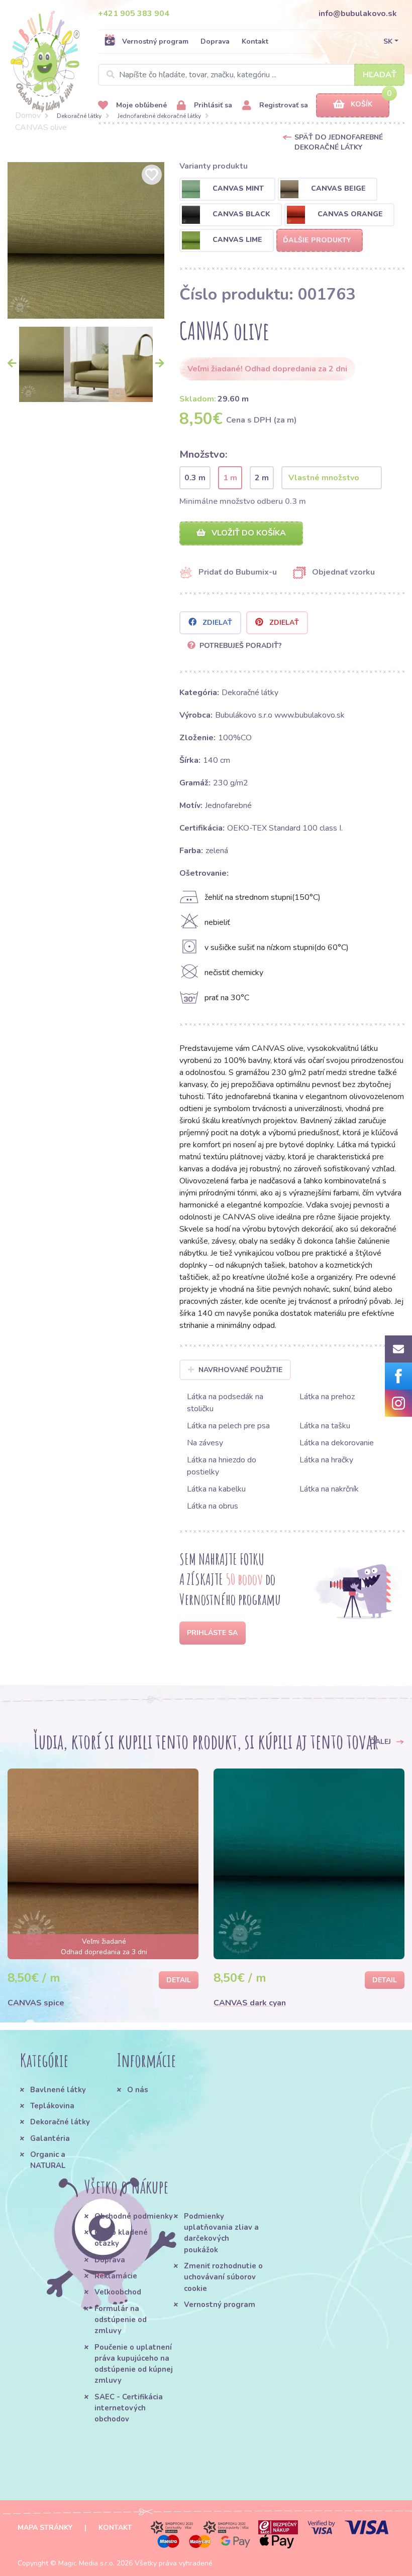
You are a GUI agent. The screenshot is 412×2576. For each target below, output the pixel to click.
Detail (179, 1980)
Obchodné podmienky (134, 2216)
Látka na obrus (213, 1506)
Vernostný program (155, 41)
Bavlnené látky (58, 2090)
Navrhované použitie (240, 1370)
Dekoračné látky (79, 116)
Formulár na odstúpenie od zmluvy (121, 2320)
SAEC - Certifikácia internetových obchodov (129, 2408)
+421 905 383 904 (134, 14)
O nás (138, 2090)
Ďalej (381, 1742)
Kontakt (255, 41)
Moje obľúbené (140, 105)
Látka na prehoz (327, 1397)
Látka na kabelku (216, 1489)
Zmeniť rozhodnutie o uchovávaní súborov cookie (223, 2277)
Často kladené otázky (121, 2238)
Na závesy (205, 1443)
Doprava (215, 41)
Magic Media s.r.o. (86, 2563)
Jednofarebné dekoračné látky (159, 116)
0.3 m (195, 478)
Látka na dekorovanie (337, 1443)
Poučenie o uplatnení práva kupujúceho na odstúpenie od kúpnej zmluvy (134, 2364)
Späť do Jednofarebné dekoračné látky (339, 142)
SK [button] (388, 41)
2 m (262, 478)
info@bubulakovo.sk (358, 14)
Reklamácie (116, 2276)
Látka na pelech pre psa (228, 1426)
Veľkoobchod (118, 2292)
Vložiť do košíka (248, 533)
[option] (86, 240)
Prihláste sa (212, 1633)
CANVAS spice (36, 2003)
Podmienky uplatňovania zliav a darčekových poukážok (221, 2233)
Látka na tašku (325, 1426)
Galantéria (50, 2138)
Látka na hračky (326, 1460)
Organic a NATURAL (48, 2160)
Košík (362, 104)
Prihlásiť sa (212, 105)
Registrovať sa (283, 105)
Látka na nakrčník (329, 1489)
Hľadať (380, 75)
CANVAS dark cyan (250, 2003)
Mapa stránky (45, 2528)
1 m (230, 478)
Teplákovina (52, 2106)
